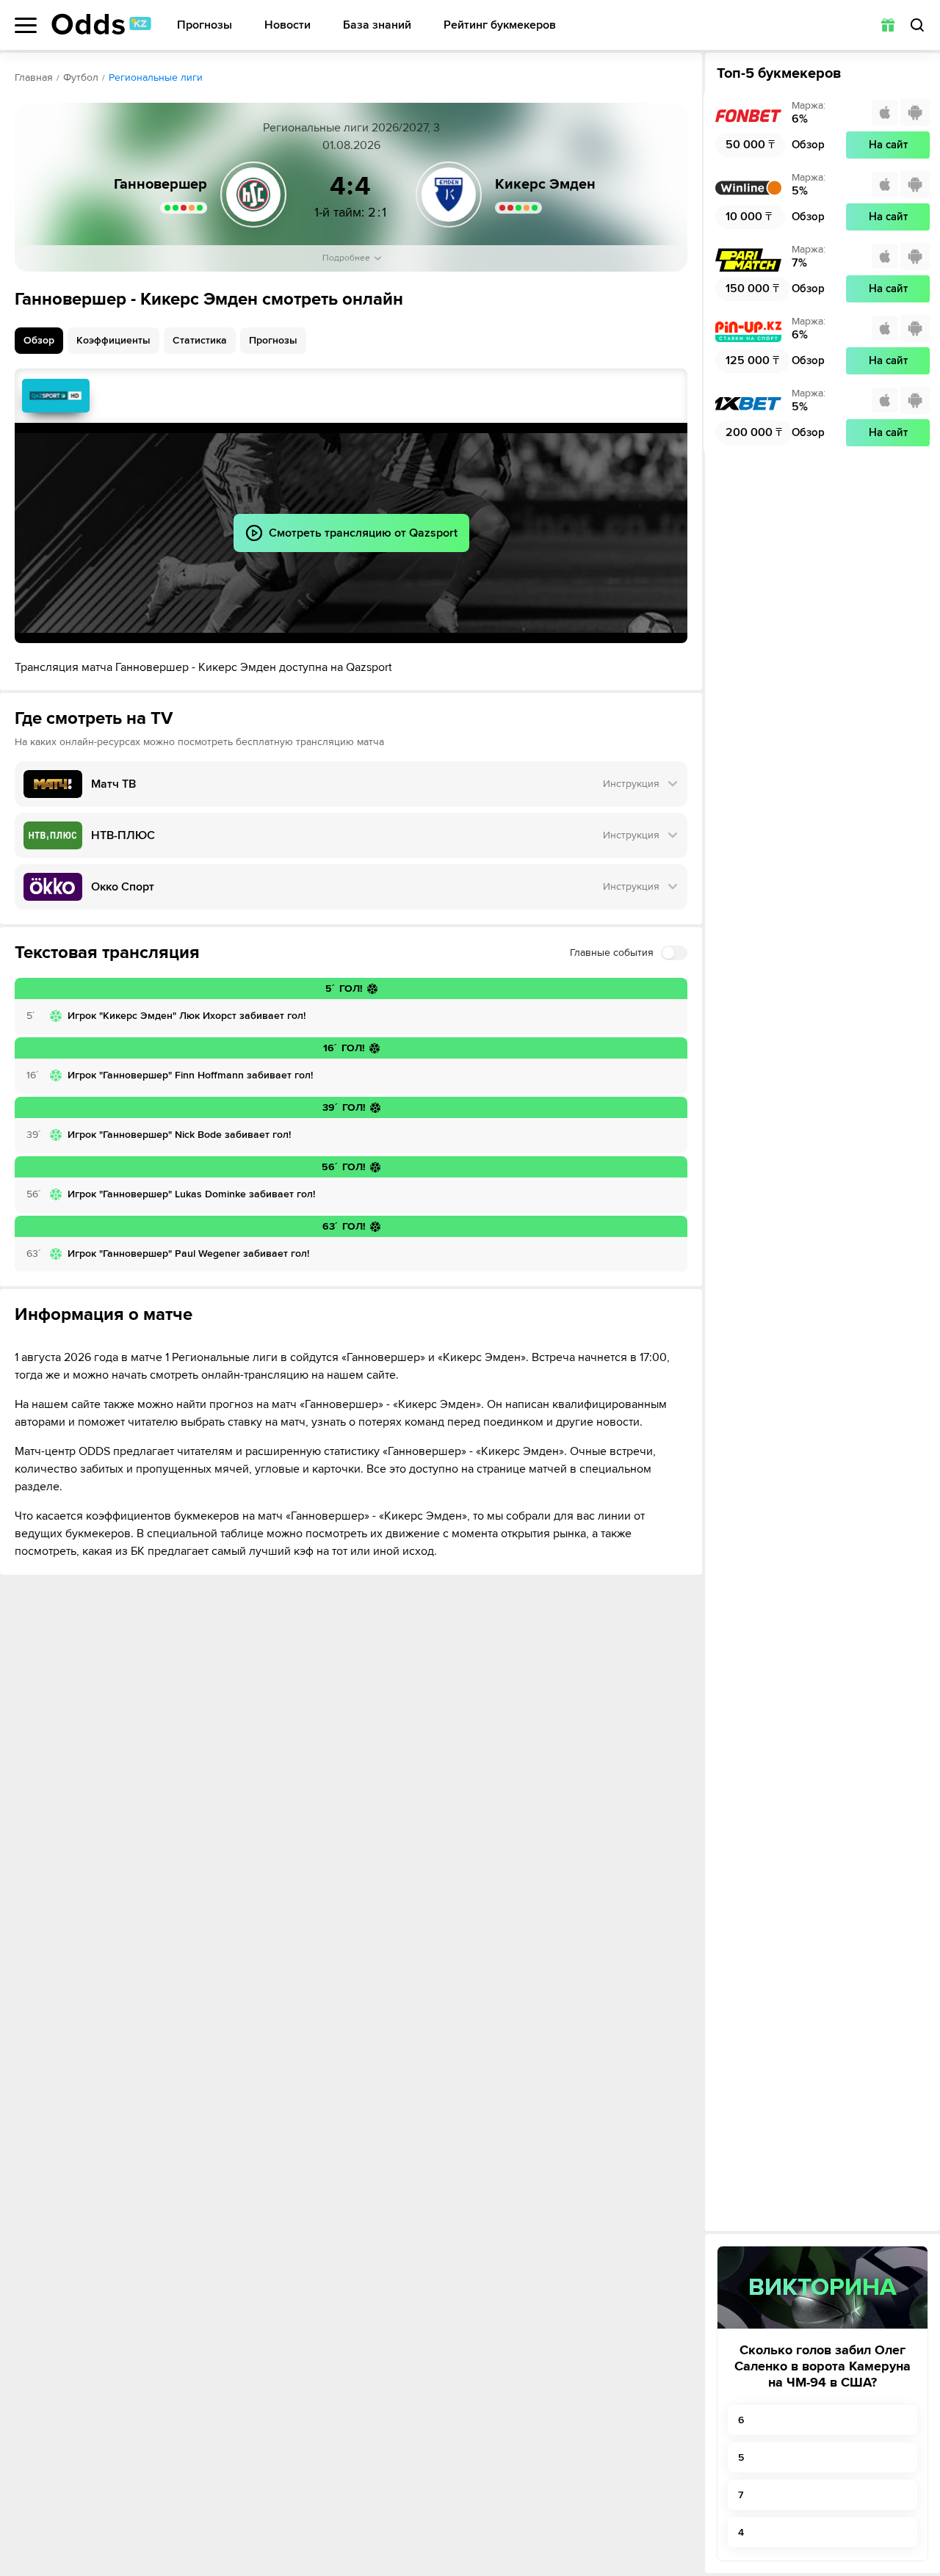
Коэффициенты (113, 340)
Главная (34, 77)
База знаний (377, 25)
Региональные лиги (156, 77)
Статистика (200, 340)
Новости (288, 25)
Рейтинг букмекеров (500, 25)
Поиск (917, 25)
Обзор (39, 340)
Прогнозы (205, 25)
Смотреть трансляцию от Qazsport (56, 396)
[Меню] (26, 25)
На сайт (888, 145)
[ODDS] (101, 24)
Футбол (81, 77)
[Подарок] (888, 25)
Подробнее (346, 258)
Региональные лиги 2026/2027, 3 (351, 128)
